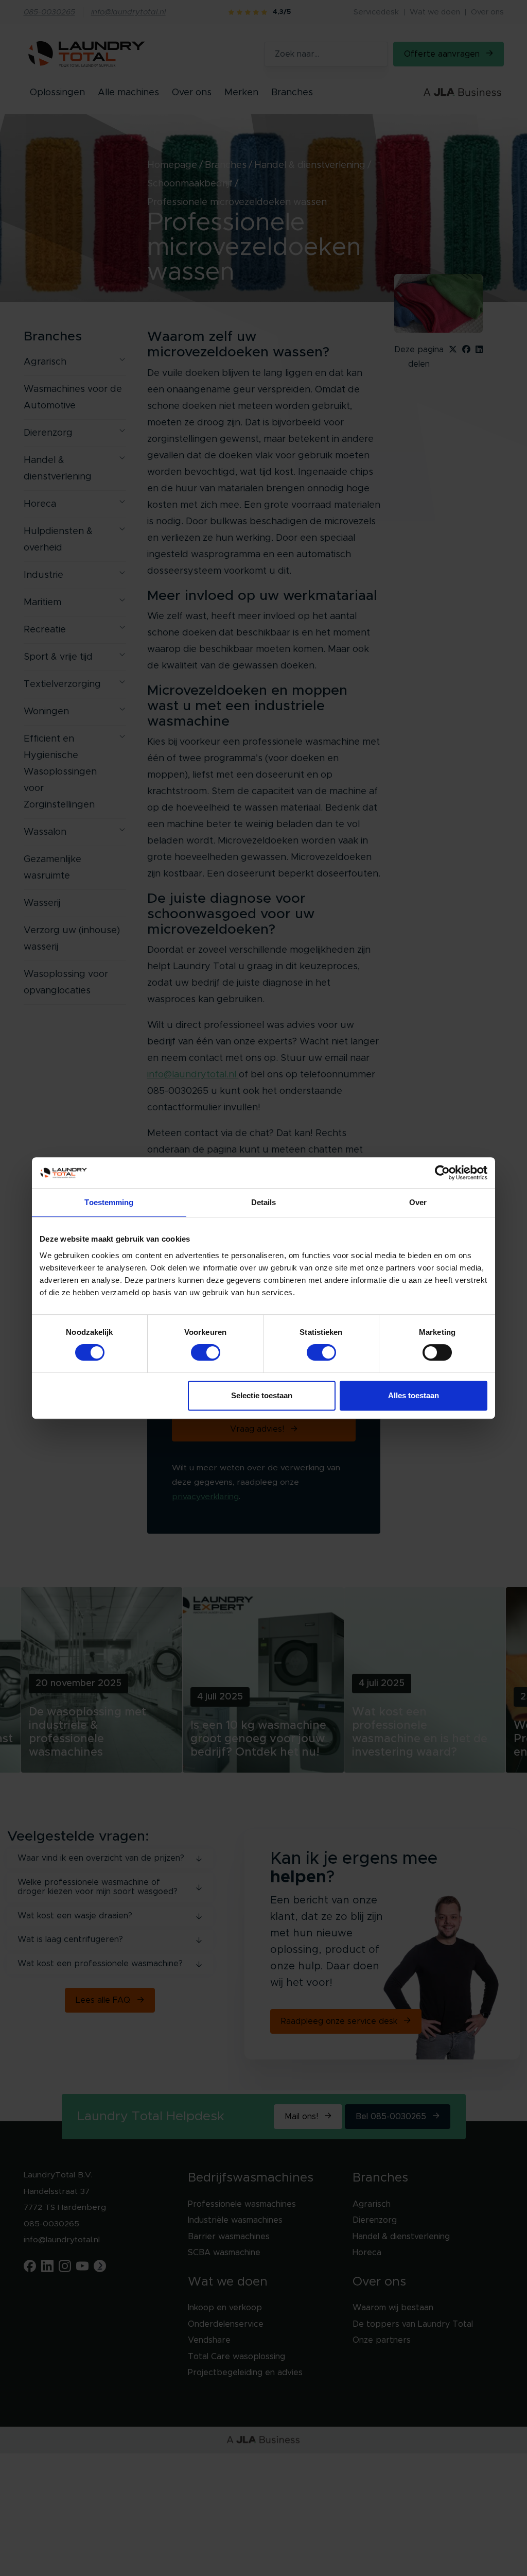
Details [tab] (264, 1202)
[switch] (206, 1352)
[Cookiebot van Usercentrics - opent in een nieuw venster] (442, 1173)
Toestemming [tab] (109, 1202)
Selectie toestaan (262, 1395)
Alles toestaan (414, 1395)
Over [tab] (418, 1202)
